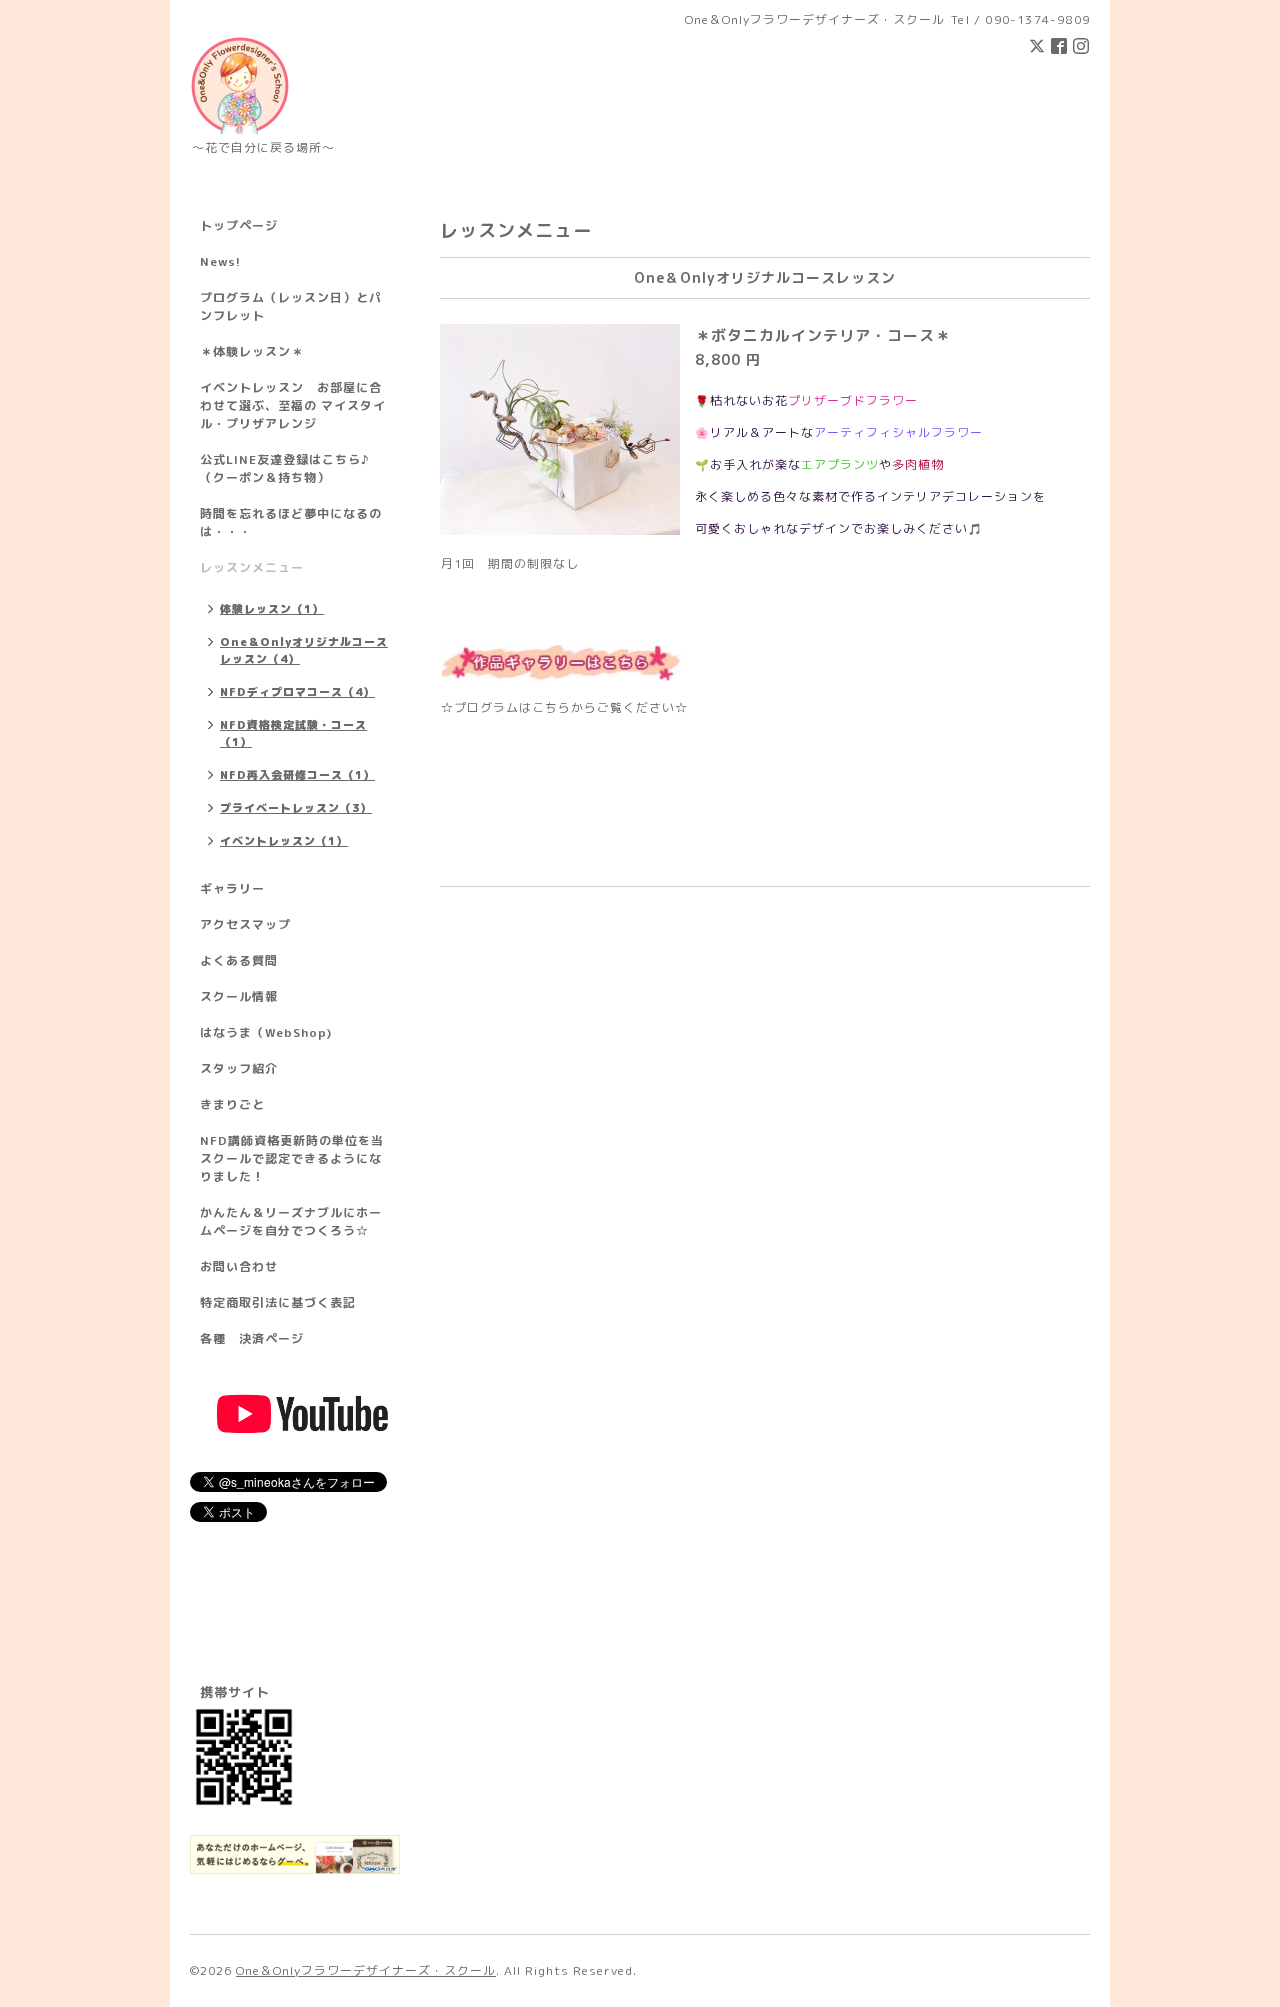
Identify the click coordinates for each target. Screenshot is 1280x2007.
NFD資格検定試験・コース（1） (293, 733)
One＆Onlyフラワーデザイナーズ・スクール (366, 1970)
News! (220, 261)
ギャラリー (232, 888)
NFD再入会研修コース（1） (297, 775)
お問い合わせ (239, 1266)
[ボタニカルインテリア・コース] (561, 661)
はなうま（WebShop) (266, 1032)
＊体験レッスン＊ (252, 351)
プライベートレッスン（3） (296, 808)
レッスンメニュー (252, 567)
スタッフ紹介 (239, 1068)
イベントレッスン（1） (284, 841)
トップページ (239, 225)
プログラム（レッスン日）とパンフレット (291, 306)
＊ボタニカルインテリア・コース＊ (823, 335)
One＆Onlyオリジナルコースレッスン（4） (304, 650)
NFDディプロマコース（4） (297, 692)
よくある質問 (239, 960)
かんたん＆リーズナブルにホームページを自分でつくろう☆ (291, 1221)
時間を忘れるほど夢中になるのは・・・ (291, 522)
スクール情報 (239, 996)
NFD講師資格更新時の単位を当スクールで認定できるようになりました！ (292, 1158)
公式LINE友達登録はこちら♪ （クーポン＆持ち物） (284, 468)
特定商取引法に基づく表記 (278, 1302)
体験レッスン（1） (272, 609)
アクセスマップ (245, 924)
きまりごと (232, 1104)
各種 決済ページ (252, 1338)
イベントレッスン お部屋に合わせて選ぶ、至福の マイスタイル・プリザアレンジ (293, 405)
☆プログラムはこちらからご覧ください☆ (564, 707)
